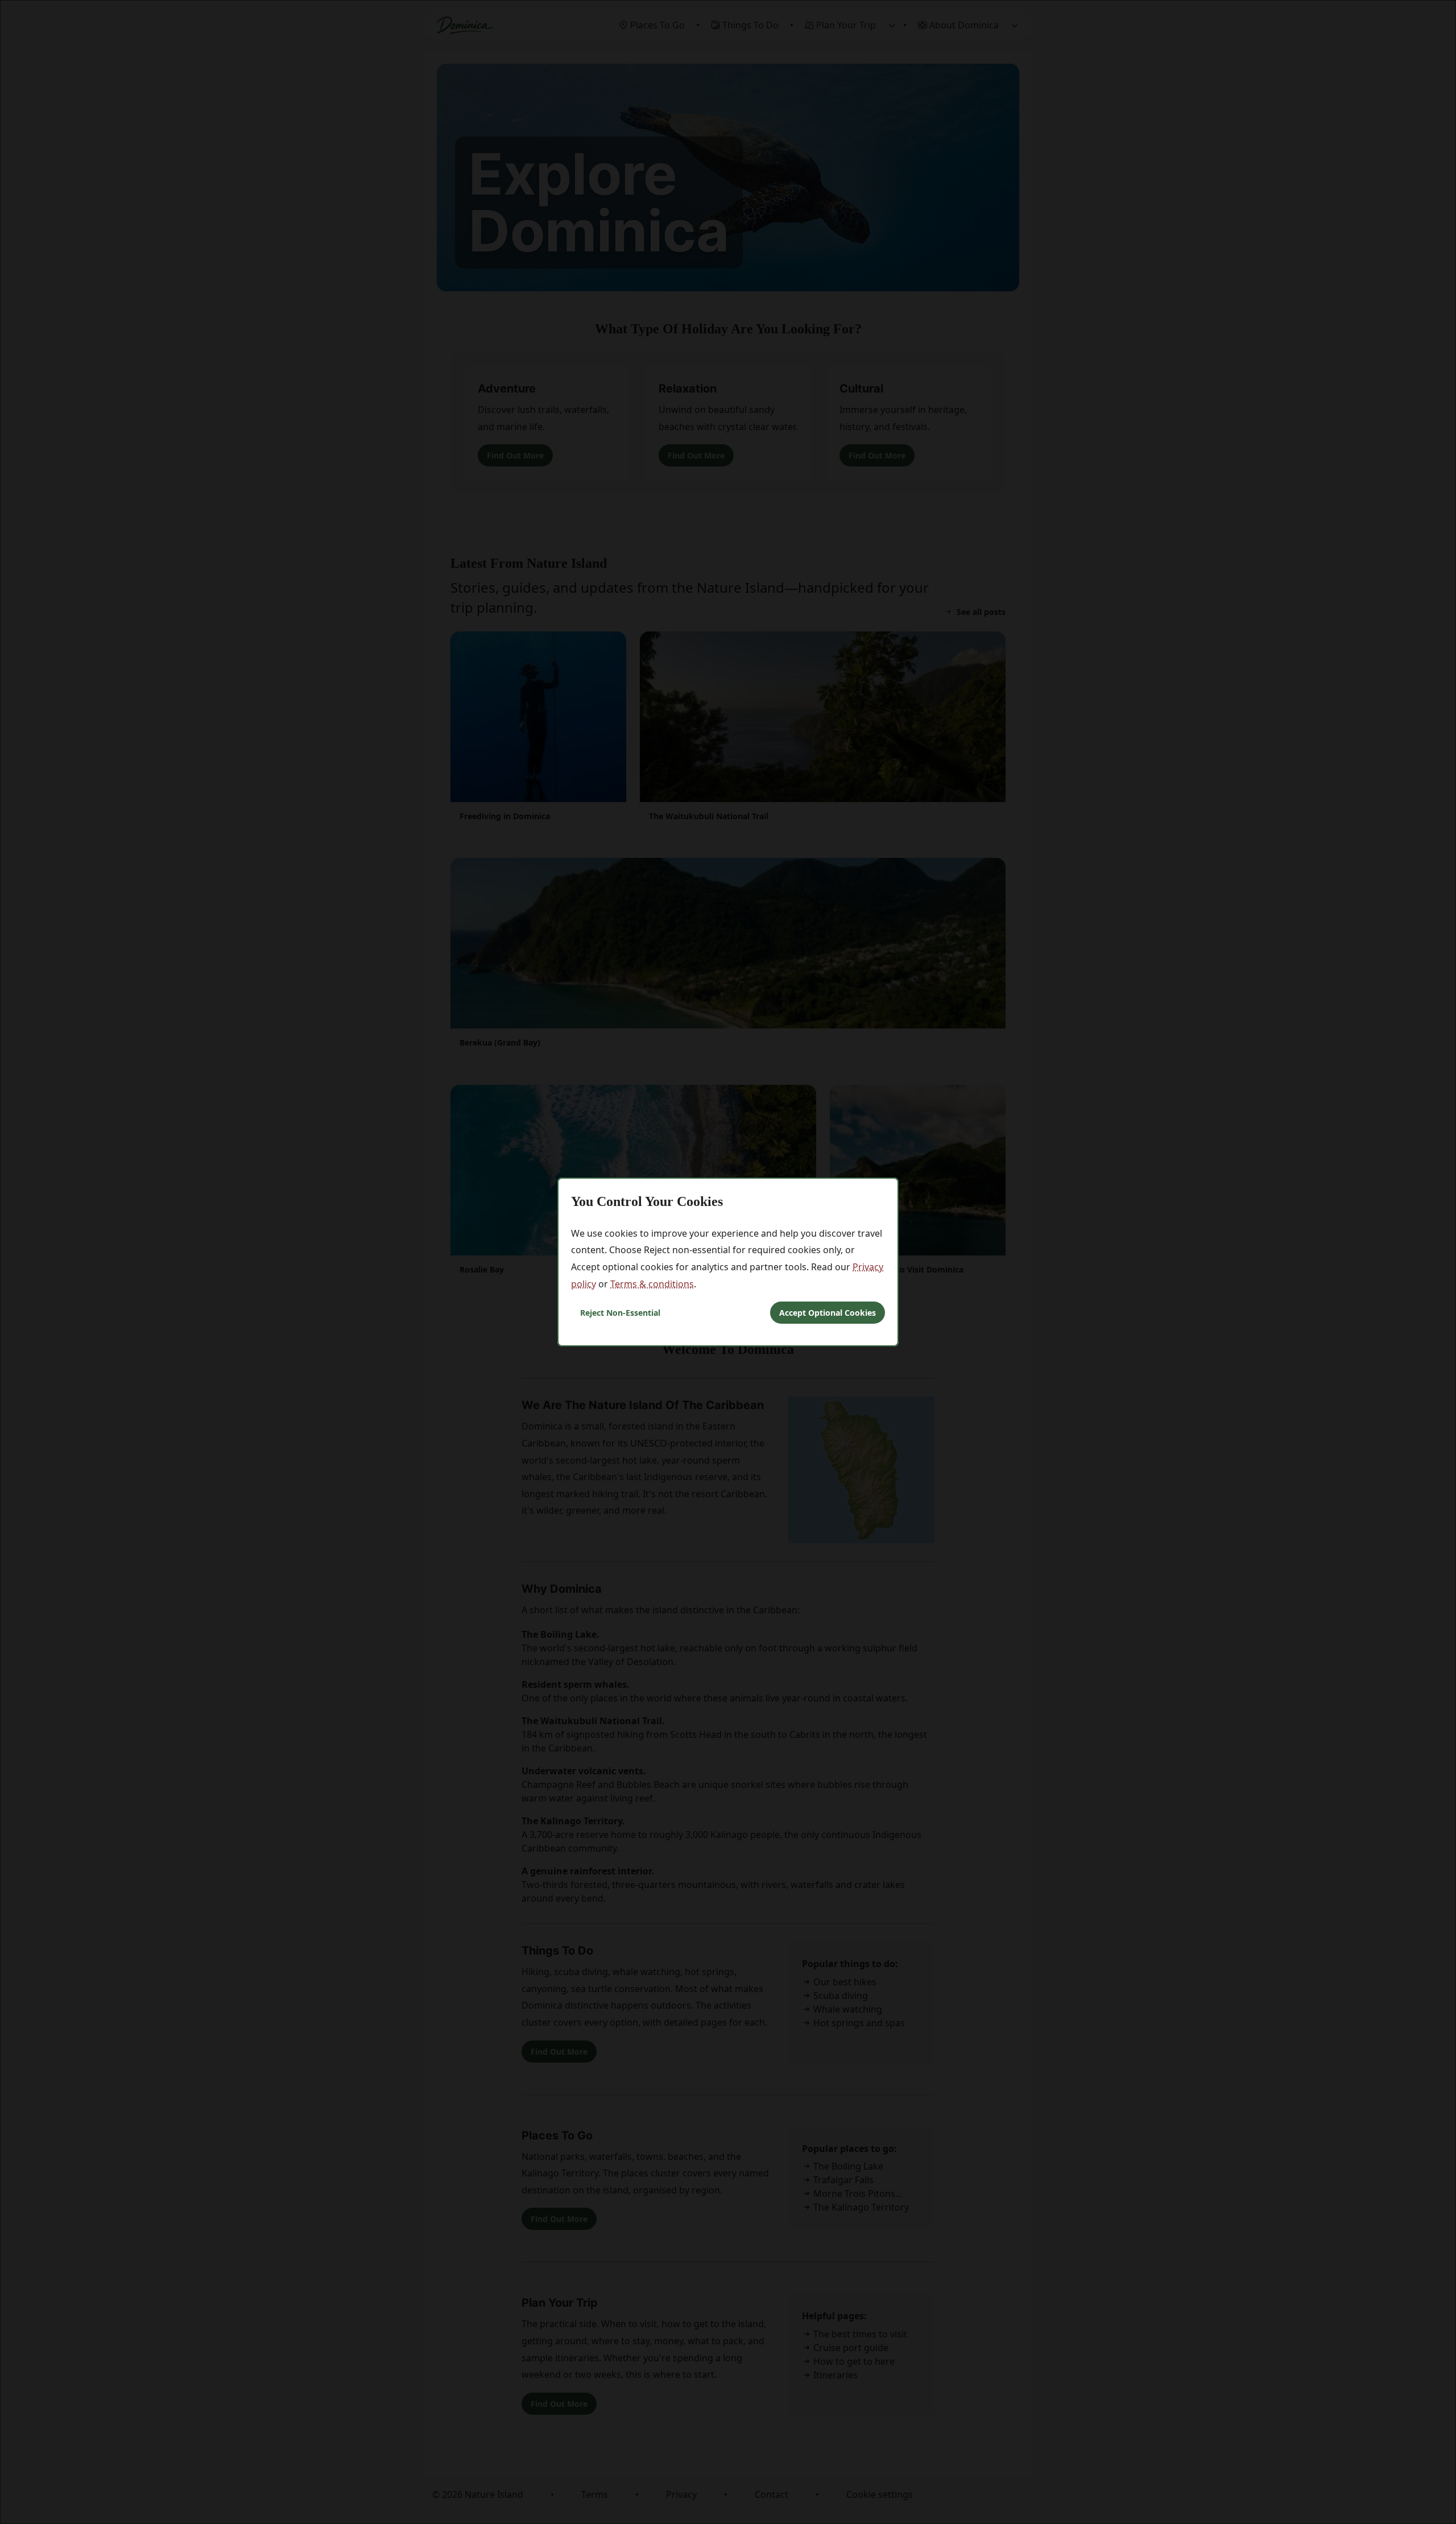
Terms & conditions (652, 1284)
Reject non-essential (620, 1313)
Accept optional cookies (828, 1313)
